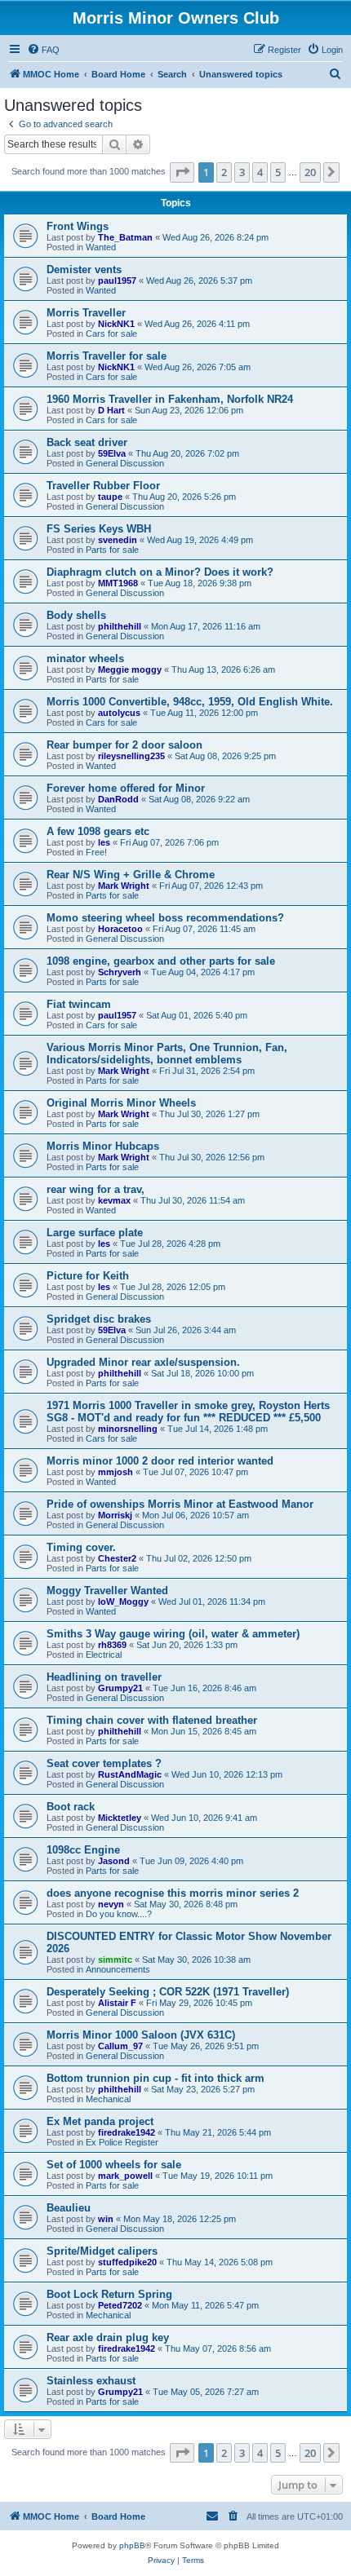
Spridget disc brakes (99, 1319)
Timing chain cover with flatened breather (152, 1720)
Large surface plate (95, 1233)
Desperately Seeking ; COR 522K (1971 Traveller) (168, 1992)
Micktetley (120, 1818)
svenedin (118, 540)
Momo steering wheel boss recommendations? (165, 918)
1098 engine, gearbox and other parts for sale (161, 961)
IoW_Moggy (123, 1602)
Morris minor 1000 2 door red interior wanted (160, 1461)
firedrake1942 (127, 2132)
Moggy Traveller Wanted (107, 1591)
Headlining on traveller (104, 1677)
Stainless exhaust (91, 2381)
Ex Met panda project (100, 2121)
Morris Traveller (86, 313)
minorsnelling (128, 1429)
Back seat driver (87, 442)
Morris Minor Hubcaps (103, 1146)
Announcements (118, 1969)
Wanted (101, 247)
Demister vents (84, 270)
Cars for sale (111, 334)
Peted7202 (120, 2305)
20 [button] (310, 172)
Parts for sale (112, 550)
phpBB (132, 2545)
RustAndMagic (130, 1774)
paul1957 (117, 281)
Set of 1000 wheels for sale (114, 2165)
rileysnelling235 (131, 756)
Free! (96, 852)
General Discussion (125, 463)
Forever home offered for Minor (126, 788)
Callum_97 (120, 2046)
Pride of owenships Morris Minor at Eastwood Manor (180, 1504)
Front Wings (78, 226)
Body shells (76, 615)
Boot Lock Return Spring (109, 2294)
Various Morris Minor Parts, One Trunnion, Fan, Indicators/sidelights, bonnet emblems (167, 1054)
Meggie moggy (130, 669)
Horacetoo (120, 929)
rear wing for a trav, (96, 1189)
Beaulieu (69, 2208)
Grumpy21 (120, 1688)
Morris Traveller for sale (107, 356)
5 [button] (278, 172)
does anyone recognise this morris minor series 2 (173, 1893)
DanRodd (118, 799)
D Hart (111, 410)
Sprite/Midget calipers (102, 2251)
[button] (182, 172)
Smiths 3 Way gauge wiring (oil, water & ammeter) (173, 1634)
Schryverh (120, 972)
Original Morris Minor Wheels (121, 1103)
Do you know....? (119, 1914)
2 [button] (224, 172)
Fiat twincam (79, 1004)
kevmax (114, 1200)
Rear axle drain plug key (108, 2337)
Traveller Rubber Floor (103, 486)
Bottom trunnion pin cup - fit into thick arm (156, 2078)
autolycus (119, 713)
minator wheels (85, 658)
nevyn (111, 1904)
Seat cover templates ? (104, 1763)
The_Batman (125, 237)
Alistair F (117, 2003)
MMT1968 (118, 583)
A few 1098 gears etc (98, 831)
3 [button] (242, 172)
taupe (110, 497)
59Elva (112, 453)
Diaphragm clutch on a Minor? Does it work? (160, 572)
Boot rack (71, 1807)
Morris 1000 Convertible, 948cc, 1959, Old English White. (190, 702)
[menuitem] (43, 50)
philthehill (120, 626)
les (104, 842)
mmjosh (116, 1472)
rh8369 (112, 1645)
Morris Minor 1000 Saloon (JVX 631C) (141, 2035)
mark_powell (125, 2176)
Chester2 (117, 1558)
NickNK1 (116, 324)
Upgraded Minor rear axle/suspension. (143, 1362)
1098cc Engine (83, 1850)
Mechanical (108, 2099)
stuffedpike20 (127, 2262)
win (106, 2219)
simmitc (115, 1960)
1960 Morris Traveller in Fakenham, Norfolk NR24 (170, 399)
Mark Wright (124, 886)
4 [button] (260, 172)
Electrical (104, 1655)
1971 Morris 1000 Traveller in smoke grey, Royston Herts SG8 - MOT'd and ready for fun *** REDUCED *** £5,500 (188, 1412)
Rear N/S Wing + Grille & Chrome (131, 875)
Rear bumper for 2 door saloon (124, 745)
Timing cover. (81, 1547)
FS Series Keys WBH (99, 529)
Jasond (114, 1861)
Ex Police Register (122, 2142)
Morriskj (115, 1515)
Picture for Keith (88, 1276)
